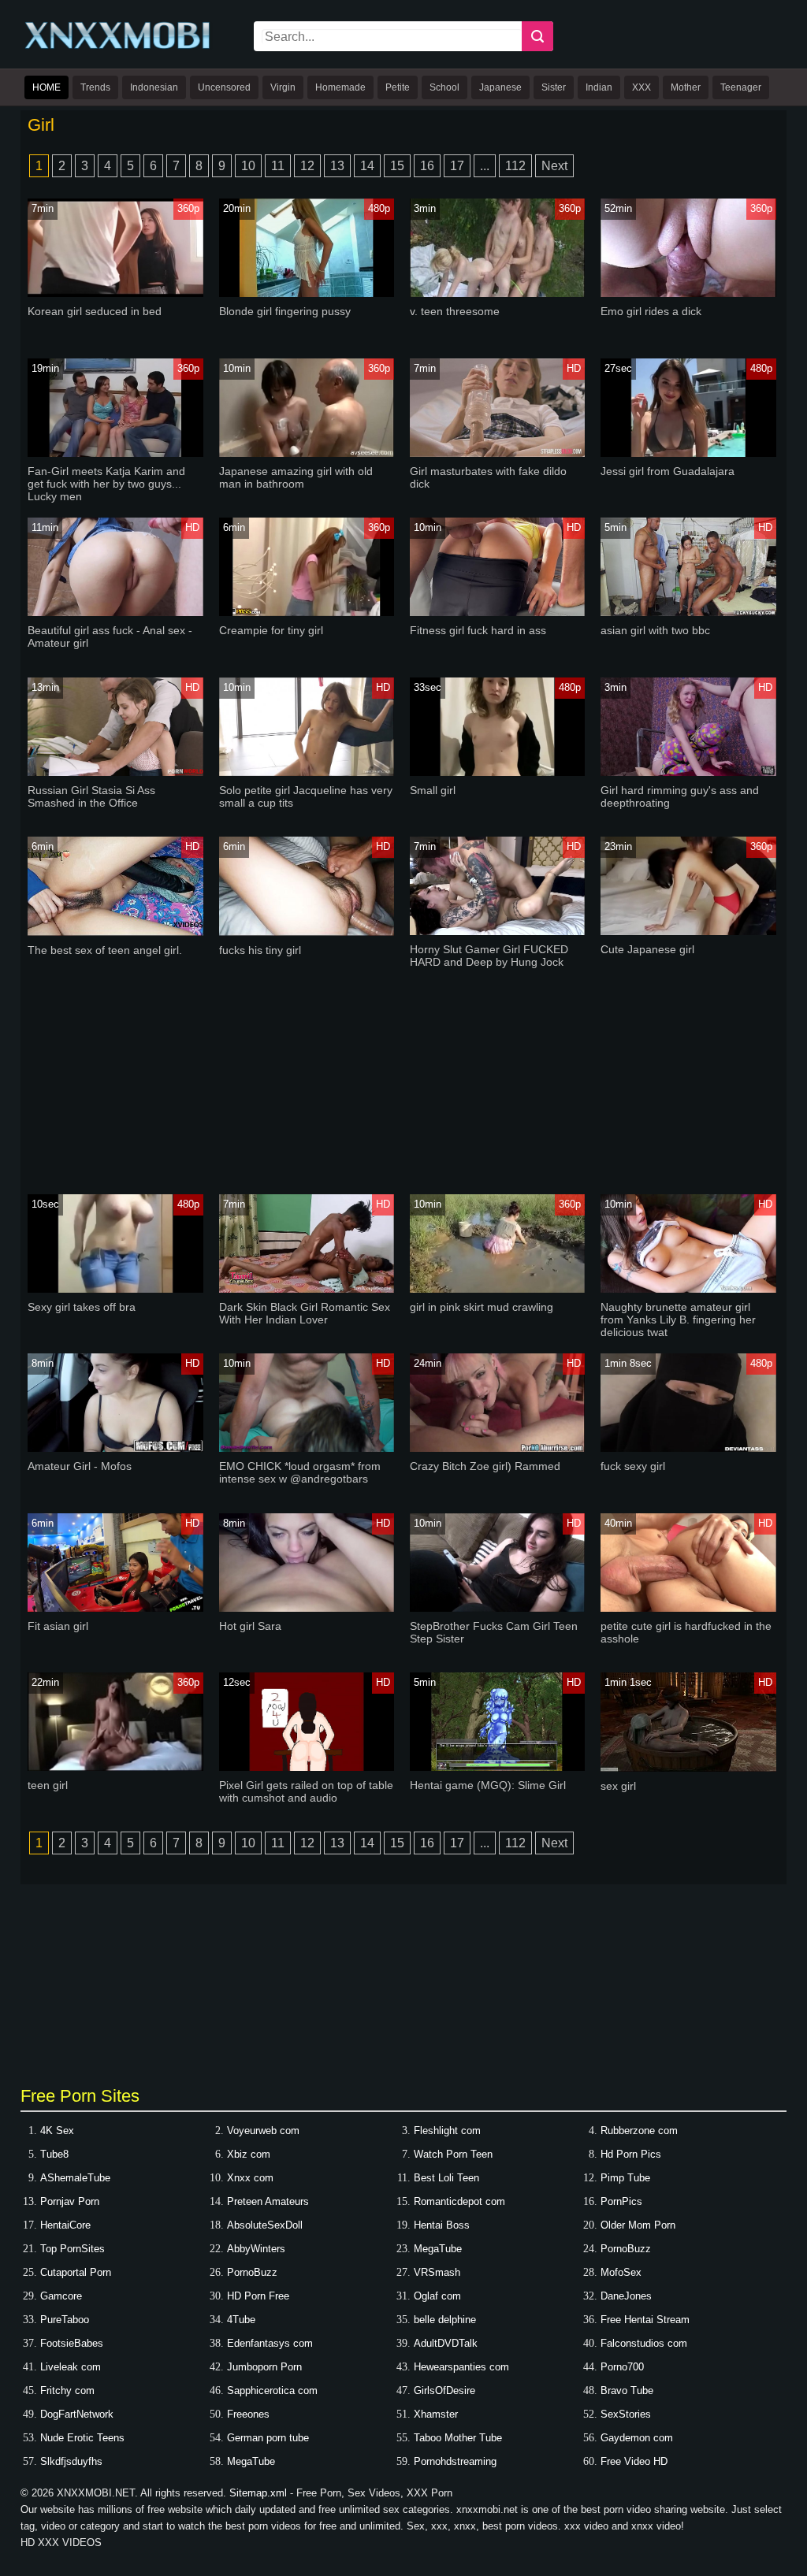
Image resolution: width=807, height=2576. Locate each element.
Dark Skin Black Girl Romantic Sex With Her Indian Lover (305, 1313)
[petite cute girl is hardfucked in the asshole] (688, 1608)
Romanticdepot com (459, 2201)
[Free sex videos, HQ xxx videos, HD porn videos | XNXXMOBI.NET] (119, 48)
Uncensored (224, 87)
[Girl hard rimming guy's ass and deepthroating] (688, 772)
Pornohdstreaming (455, 2461)
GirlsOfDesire (444, 2390)
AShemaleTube (75, 2178)
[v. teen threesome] (498, 293)
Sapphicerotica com (272, 2390)
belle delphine (445, 2320)
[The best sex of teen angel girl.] (115, 932)
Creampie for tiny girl (271, 630)
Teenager (741, 87)
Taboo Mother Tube (458, 2438)
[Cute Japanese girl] (688, 932)
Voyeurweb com (263, 2131)
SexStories (626, 2414)
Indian (599, 87)
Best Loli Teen (446, 2178)
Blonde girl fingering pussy (285, 311)
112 (515, 166)
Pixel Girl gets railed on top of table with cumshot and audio (306, 1791)
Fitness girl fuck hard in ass (478, 630)
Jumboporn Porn (264, 2367)
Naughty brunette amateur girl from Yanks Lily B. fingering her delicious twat (678, 1320)
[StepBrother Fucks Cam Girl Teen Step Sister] (498, 1608)
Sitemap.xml (258, 2493)
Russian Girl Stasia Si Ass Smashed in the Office (91, 796)
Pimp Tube (625, 2178)
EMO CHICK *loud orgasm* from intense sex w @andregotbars (300, 1472)
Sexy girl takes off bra (82, 1307)
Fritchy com (67, 2390)
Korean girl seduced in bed (95, 311)
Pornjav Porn (70, 2201)
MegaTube (438, 2249)
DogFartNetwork (77, 2414)
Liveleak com (71, 2367)
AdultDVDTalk (446, 2343)
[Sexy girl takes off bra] (115, 1289)
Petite (398, 87)
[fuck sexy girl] (688, 1448)
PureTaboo (65, 2320)
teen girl (48, 1785)
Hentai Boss (442, 2225)
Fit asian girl (58, 1626)
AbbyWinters (256, 2249)
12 (307, 166)
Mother (686, 87)
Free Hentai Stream (645, 2320)
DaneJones (626, 2296)
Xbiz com (249, 2154)
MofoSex (621, 2272)
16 (427, 166)
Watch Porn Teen (453, 2154)
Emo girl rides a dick (651, 311)
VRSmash (437, 2272)
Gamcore (61, 2296)
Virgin (283, 87)
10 (248, 166)
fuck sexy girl (633, 1466)
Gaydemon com (637, 2438)
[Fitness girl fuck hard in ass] (498, 612)
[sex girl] (688, 1768)
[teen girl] (115, 1767)
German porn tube (268, 2438)
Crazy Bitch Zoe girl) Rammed (485, 1466)
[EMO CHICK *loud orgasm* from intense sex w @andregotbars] (307, 1448)
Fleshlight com (447, 2131)
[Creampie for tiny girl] (307, 612)
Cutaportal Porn (76, 2272)
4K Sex (57, 2131)
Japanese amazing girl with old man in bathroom (296, 477)
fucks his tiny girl (260, 950)
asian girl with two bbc (655, 630)
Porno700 (622, 2367)
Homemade (340, 87)
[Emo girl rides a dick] (688, 293)
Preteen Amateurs (268, 2201)
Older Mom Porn (638, 2225)
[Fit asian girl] (115, 1608)
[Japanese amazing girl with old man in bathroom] (307, 453)
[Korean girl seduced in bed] (115, 293)
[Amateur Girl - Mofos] (115, 1448)
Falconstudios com (644, 2343)
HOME (46, 87)
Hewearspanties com (461, 2367)
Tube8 (54, 2154)
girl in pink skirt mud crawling (482, 1307)
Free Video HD (634, 2461)
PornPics (621, 2201)
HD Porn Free (258, 2296)
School (444, 87)
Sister (554, 87)
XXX (642, 87)
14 (367, 166)
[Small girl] (498, 772)
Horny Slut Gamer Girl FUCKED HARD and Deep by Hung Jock (489, 956)
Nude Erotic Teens (82, 2438)
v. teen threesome (455, 311)
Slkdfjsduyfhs (71, 2461)
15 (397, 166)
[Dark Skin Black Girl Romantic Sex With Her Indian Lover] (307, 1289)
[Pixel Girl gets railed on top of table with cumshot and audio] (307, 1767)
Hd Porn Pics (631, 2154)
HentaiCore (65, 2225)
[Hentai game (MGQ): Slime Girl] (498, 1767)
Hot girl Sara (250, 1626)
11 (278, 166)
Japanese (500, 87)
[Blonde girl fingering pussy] (307, 293)
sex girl (618, 1786)
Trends (95, 87)
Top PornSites (73, 2249)
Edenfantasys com (270, 2343)
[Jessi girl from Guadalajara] (688, 453)
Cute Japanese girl (647, 949)
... (485, 166)
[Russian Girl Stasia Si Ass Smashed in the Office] (115, 772)
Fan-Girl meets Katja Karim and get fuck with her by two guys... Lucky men (106, 484)
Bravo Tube (627, 2390)
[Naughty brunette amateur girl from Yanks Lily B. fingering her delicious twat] (688, 1289)
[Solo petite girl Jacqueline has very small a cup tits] (307, 772)
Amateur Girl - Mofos (80, 1466)
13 (337, 166)
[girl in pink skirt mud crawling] (498, 1289)
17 (457, 166)
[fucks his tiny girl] (307, 932)
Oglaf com (437, 2296)
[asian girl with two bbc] (688, 612)
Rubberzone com (639, 2131)
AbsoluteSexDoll (265, 2225)
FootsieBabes (72, 2343)
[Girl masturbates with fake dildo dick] (498, 453)
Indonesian (154, 87)
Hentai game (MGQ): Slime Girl (488, 1785)
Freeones (248, 2414)
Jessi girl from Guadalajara (668, 471)
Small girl (433, 790)
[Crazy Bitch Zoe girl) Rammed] (498, 1448)
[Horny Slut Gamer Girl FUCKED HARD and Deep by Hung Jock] (498, 932)
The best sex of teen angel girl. (105, 950)
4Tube (241, 2320)
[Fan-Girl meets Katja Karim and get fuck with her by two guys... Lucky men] (115, 453)
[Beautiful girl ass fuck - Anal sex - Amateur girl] (115, 612)
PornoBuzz (626, 2249)
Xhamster (436, 2414)
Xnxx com (250, 2178)
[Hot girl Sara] (307, 1608)
